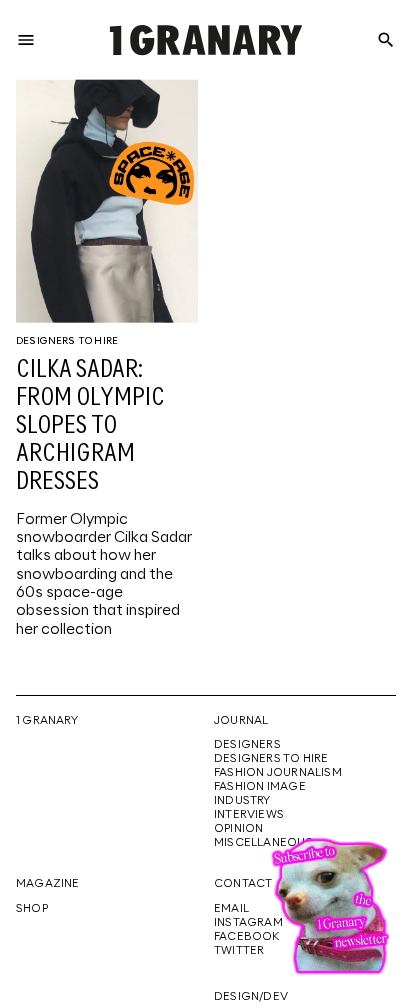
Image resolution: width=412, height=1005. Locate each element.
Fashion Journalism (278, 773)
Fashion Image (260, 787)
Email (231, 909)
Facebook (247, 937)
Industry (242, 801)
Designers (247, 745)
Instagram (248, 923)
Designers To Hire (67, 341)
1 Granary (47, 721)
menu (26, 40)
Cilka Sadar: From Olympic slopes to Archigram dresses (90, 426)
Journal (241, 721)
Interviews (249, 815)
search (386, 40)
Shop (32, 909)
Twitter (239, 951)
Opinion (238, 829)
